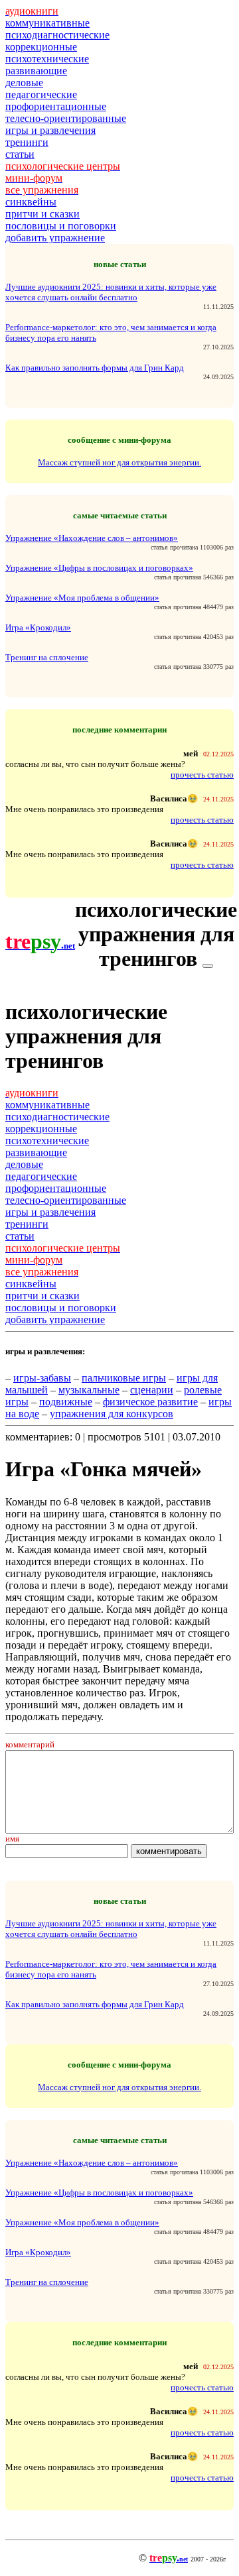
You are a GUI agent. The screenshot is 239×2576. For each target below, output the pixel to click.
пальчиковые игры (124, 1378)
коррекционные (41, 47)
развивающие (36, 71)
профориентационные (56, 106)
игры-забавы (42, 1378)
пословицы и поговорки (61, 226)
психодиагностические (57, 35)
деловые (24, 83)
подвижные (66, 1402)
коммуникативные (47, 23)
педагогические (41, 94)
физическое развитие (150, 1402)
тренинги (27, 142)
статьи (20, 154)
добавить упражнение (55, 238)
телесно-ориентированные (66, 118)
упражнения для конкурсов (112, 1414)
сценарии (152, 1390)
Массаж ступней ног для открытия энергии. (119, 462)
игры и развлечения (50, 130)
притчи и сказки (42, 214)
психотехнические (47, 59)
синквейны (31, 202)
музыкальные (89, 1390)
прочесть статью (202, 775)
